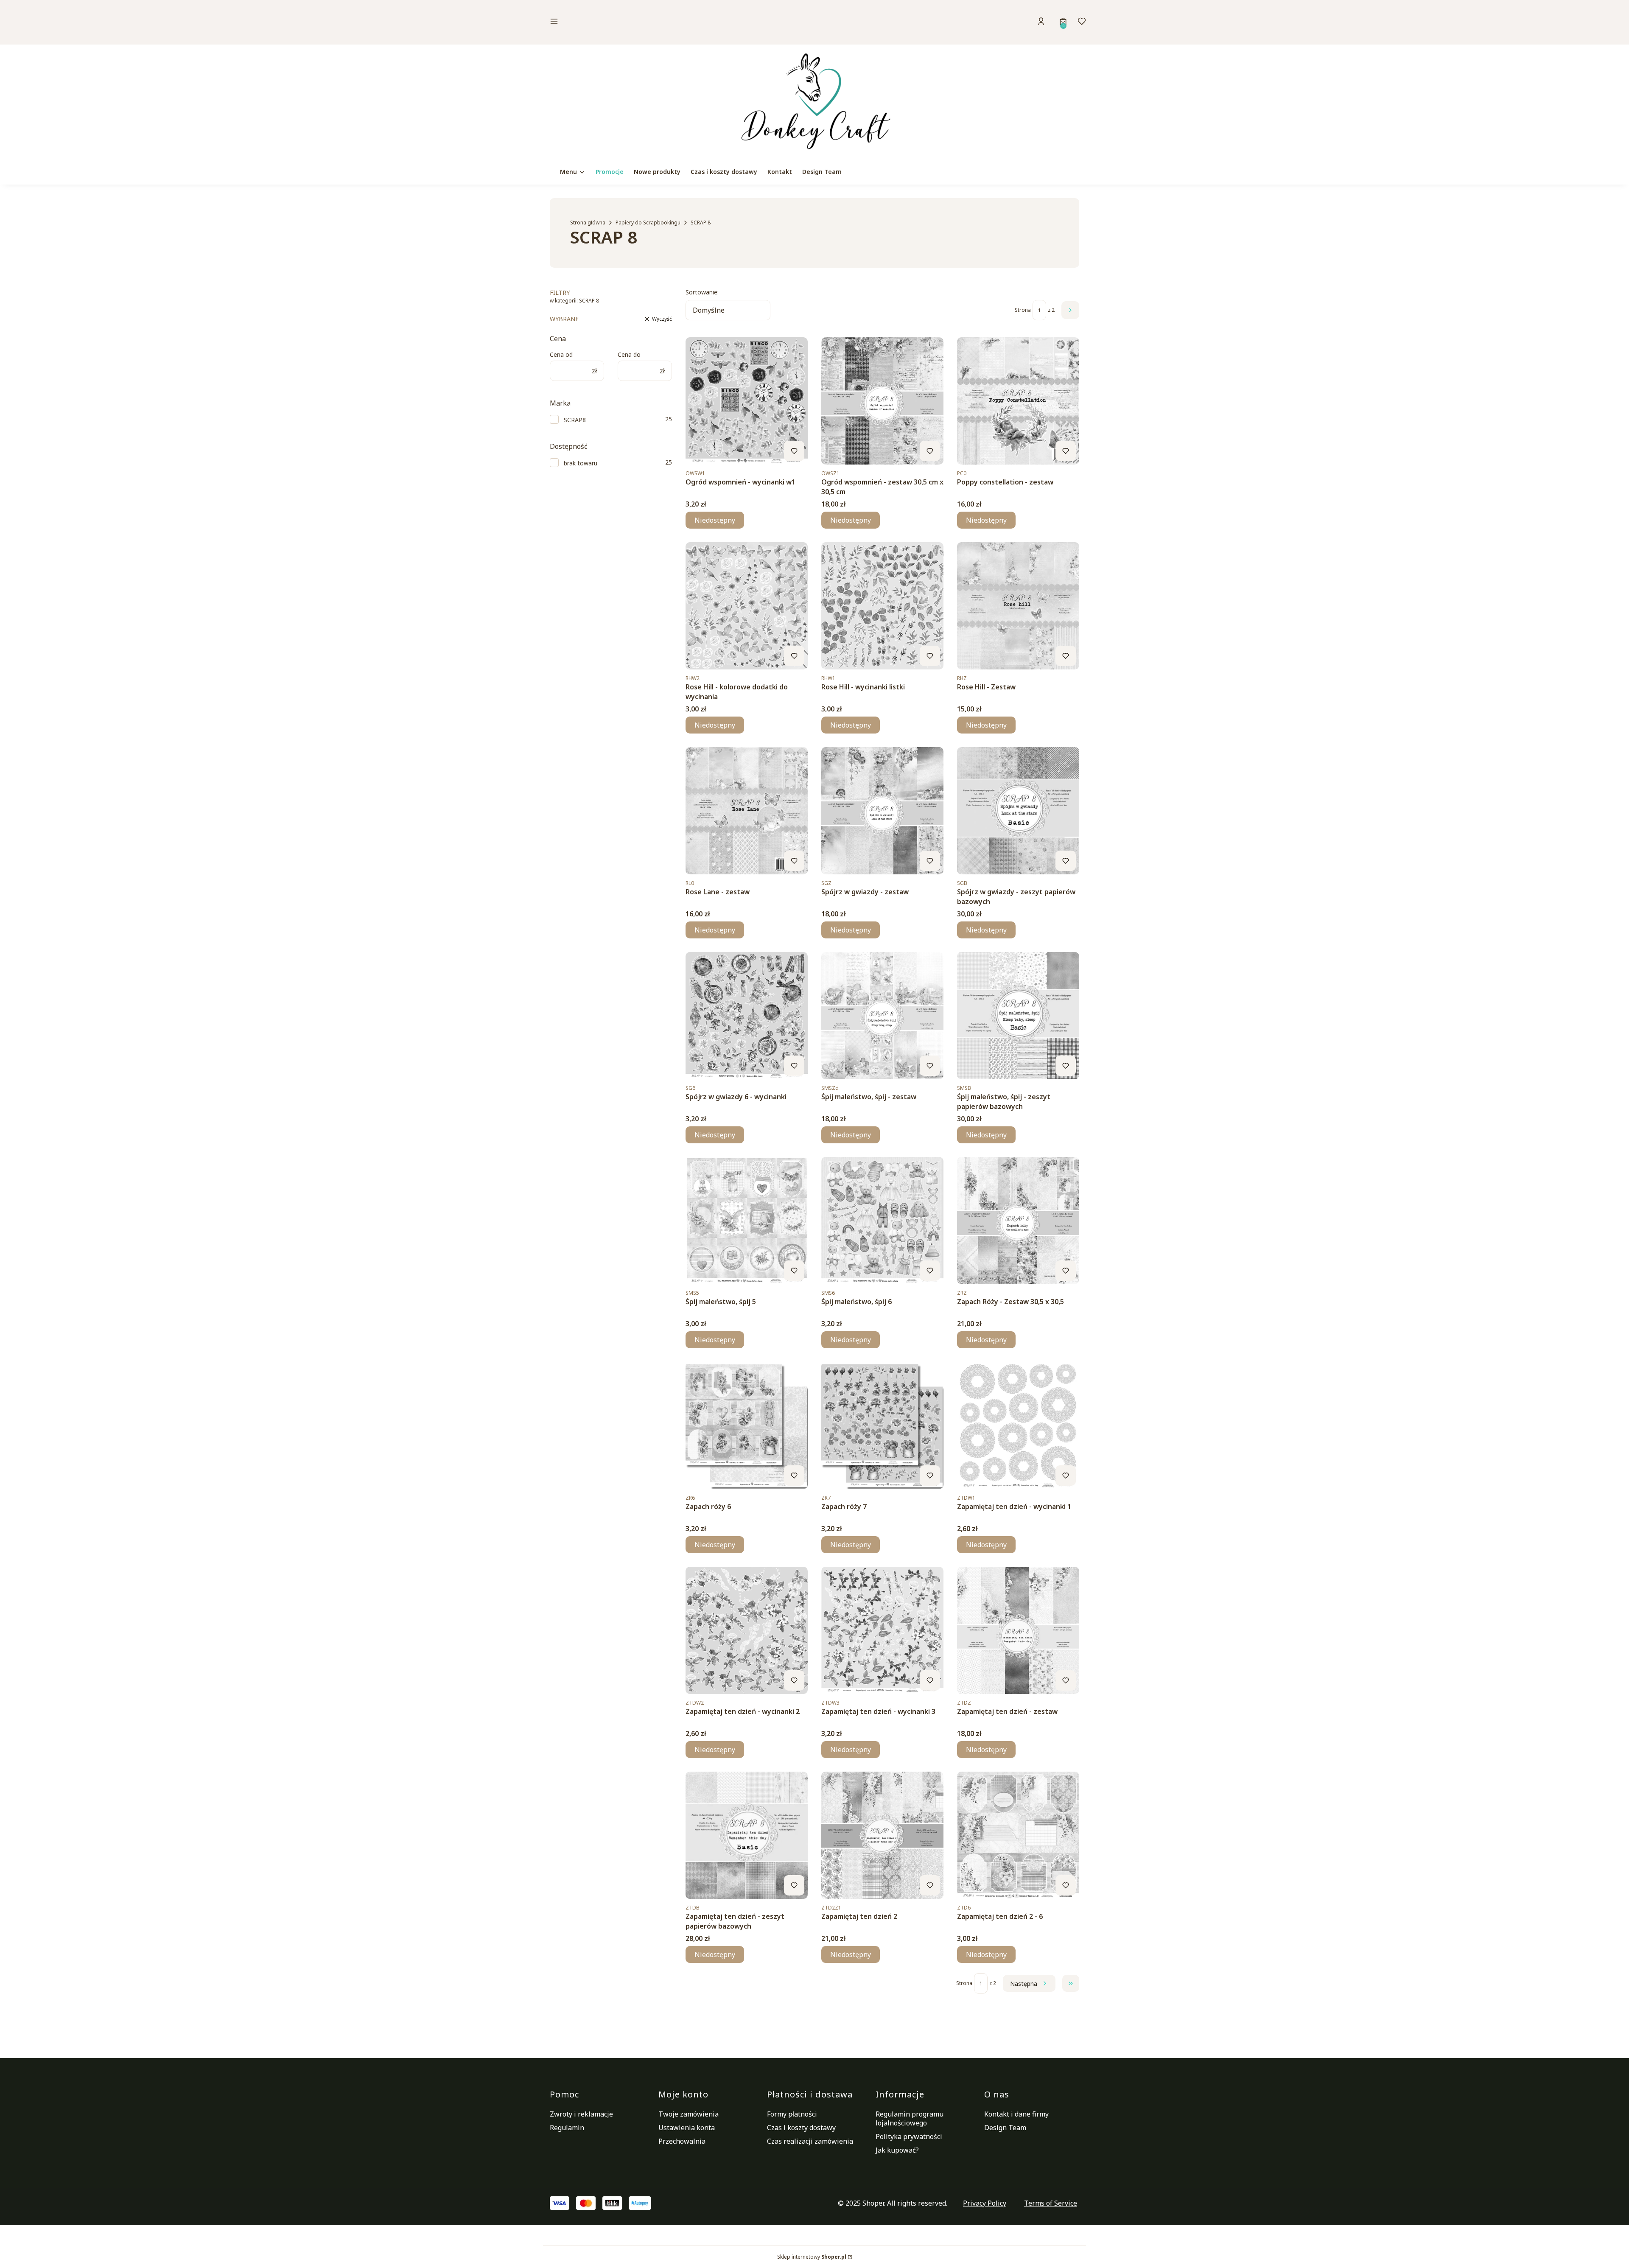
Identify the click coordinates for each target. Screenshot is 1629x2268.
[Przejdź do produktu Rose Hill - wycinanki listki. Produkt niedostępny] (882, 606)
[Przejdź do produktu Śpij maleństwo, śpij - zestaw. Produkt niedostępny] (882, 1016)
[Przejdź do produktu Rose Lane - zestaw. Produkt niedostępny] (747, 811)
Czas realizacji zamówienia (810, 2141)
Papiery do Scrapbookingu (648, 223)
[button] (613, 22)
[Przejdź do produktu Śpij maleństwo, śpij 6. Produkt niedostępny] (882, 1221)
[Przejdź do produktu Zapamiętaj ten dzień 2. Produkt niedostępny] (882, 1835)
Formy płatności (792, 2114)
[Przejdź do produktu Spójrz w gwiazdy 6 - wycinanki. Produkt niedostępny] (747, 1016)
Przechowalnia (682, 2141)
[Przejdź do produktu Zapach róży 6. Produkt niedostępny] (747, 1425)
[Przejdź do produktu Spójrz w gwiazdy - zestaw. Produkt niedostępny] (882, 811)
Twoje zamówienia (689, 2114)
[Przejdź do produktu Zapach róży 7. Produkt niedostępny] (882, 1425)
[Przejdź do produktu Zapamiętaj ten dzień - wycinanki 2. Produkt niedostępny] (747, 1630)
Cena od (561, 354)
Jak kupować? (897, 2150)
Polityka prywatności (909, 2136)
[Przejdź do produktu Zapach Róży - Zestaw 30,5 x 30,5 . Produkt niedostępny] (1018, 1221)
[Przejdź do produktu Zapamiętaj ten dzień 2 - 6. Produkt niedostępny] (1018, 1835)
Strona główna (588, 223)
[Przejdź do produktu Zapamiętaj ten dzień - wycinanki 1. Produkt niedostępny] (1018, 1425)
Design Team (1005, 2128)
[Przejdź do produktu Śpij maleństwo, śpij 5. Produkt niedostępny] (747, 1221)
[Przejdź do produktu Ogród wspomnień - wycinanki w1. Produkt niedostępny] (747, 401)
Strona (1023, 310)
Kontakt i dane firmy (1016, 2114)
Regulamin (567, 2128)
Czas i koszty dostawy (801, 2128)
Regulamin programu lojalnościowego (910, 2118)
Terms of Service (1051, 2203)
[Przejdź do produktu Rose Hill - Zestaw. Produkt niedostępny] (1018, 606)
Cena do (629, 354)
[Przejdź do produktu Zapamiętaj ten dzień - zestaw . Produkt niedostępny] (1018, 1630)
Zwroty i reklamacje (581, 2114)
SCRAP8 (575, 420)
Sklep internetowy (812, 2257)
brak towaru (581, 463)
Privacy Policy (985, 2203)
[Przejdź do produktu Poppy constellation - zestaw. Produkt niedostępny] (1018, 401)
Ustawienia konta (687, 2128)
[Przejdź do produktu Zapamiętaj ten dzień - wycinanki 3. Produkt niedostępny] (882, 1630)
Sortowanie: (702, 292)
